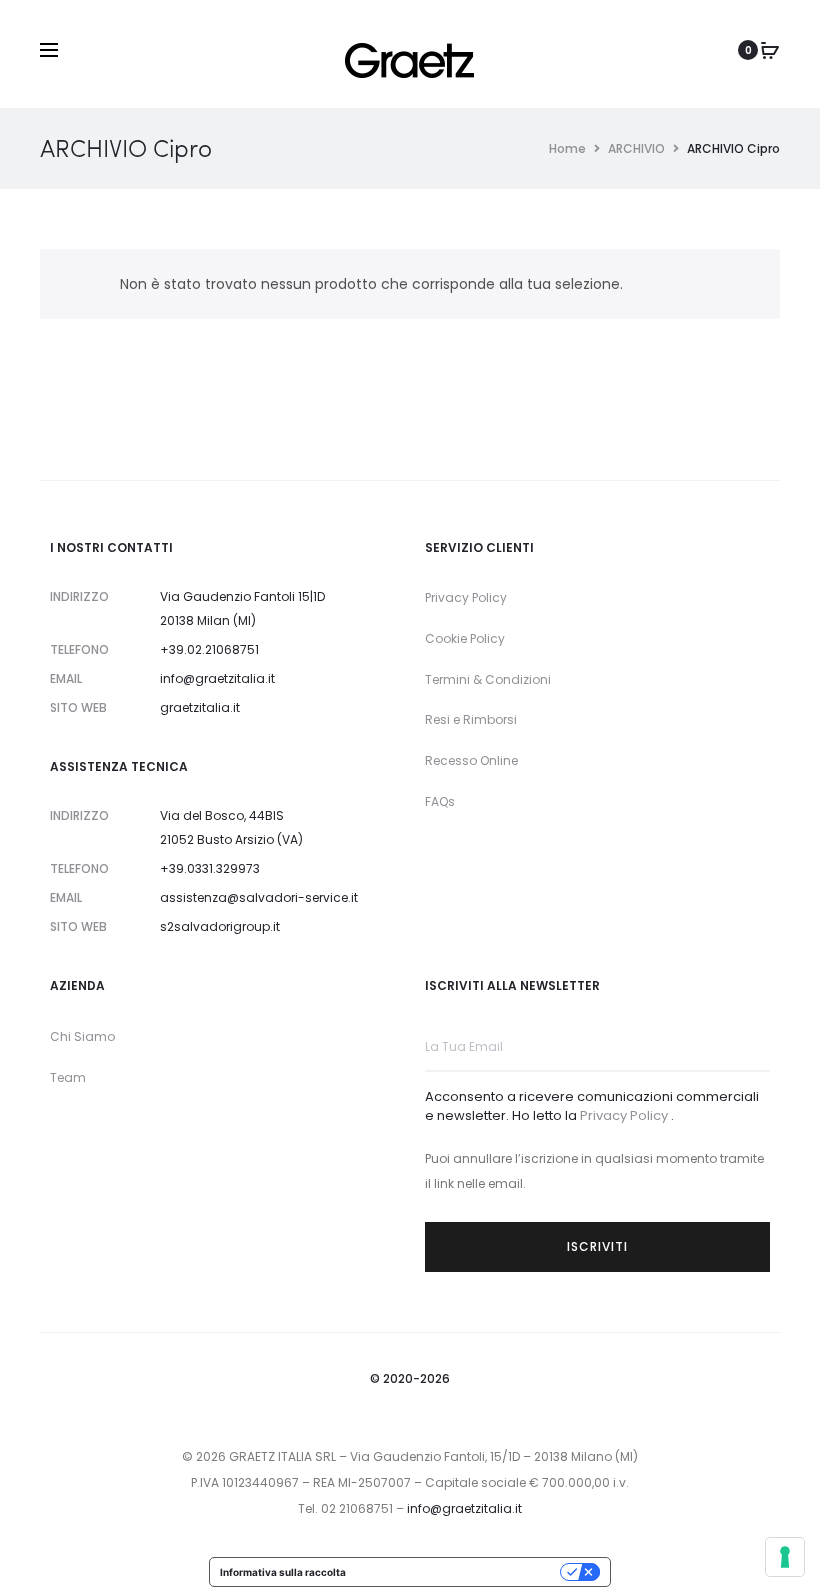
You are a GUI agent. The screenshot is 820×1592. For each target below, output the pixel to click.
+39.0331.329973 (210, 868)
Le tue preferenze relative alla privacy (459, 1572)
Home (567, 148)
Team (68, 1077)
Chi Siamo (82, 1036)
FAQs (440, 801)
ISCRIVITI (597, 1246)
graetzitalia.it (200, 707)
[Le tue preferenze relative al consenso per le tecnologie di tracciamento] (785, 1557)
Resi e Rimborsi (471, 719)
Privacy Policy (466, 597)
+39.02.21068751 (209, 649)
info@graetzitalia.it (217, 678)
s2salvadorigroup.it (220, 926)
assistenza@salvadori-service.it (259, 897)
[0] (770, 50)
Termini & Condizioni (488, 679)
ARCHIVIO (636, 148)
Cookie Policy (465, 638)
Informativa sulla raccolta (283, 1572)
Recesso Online (471, 760)
